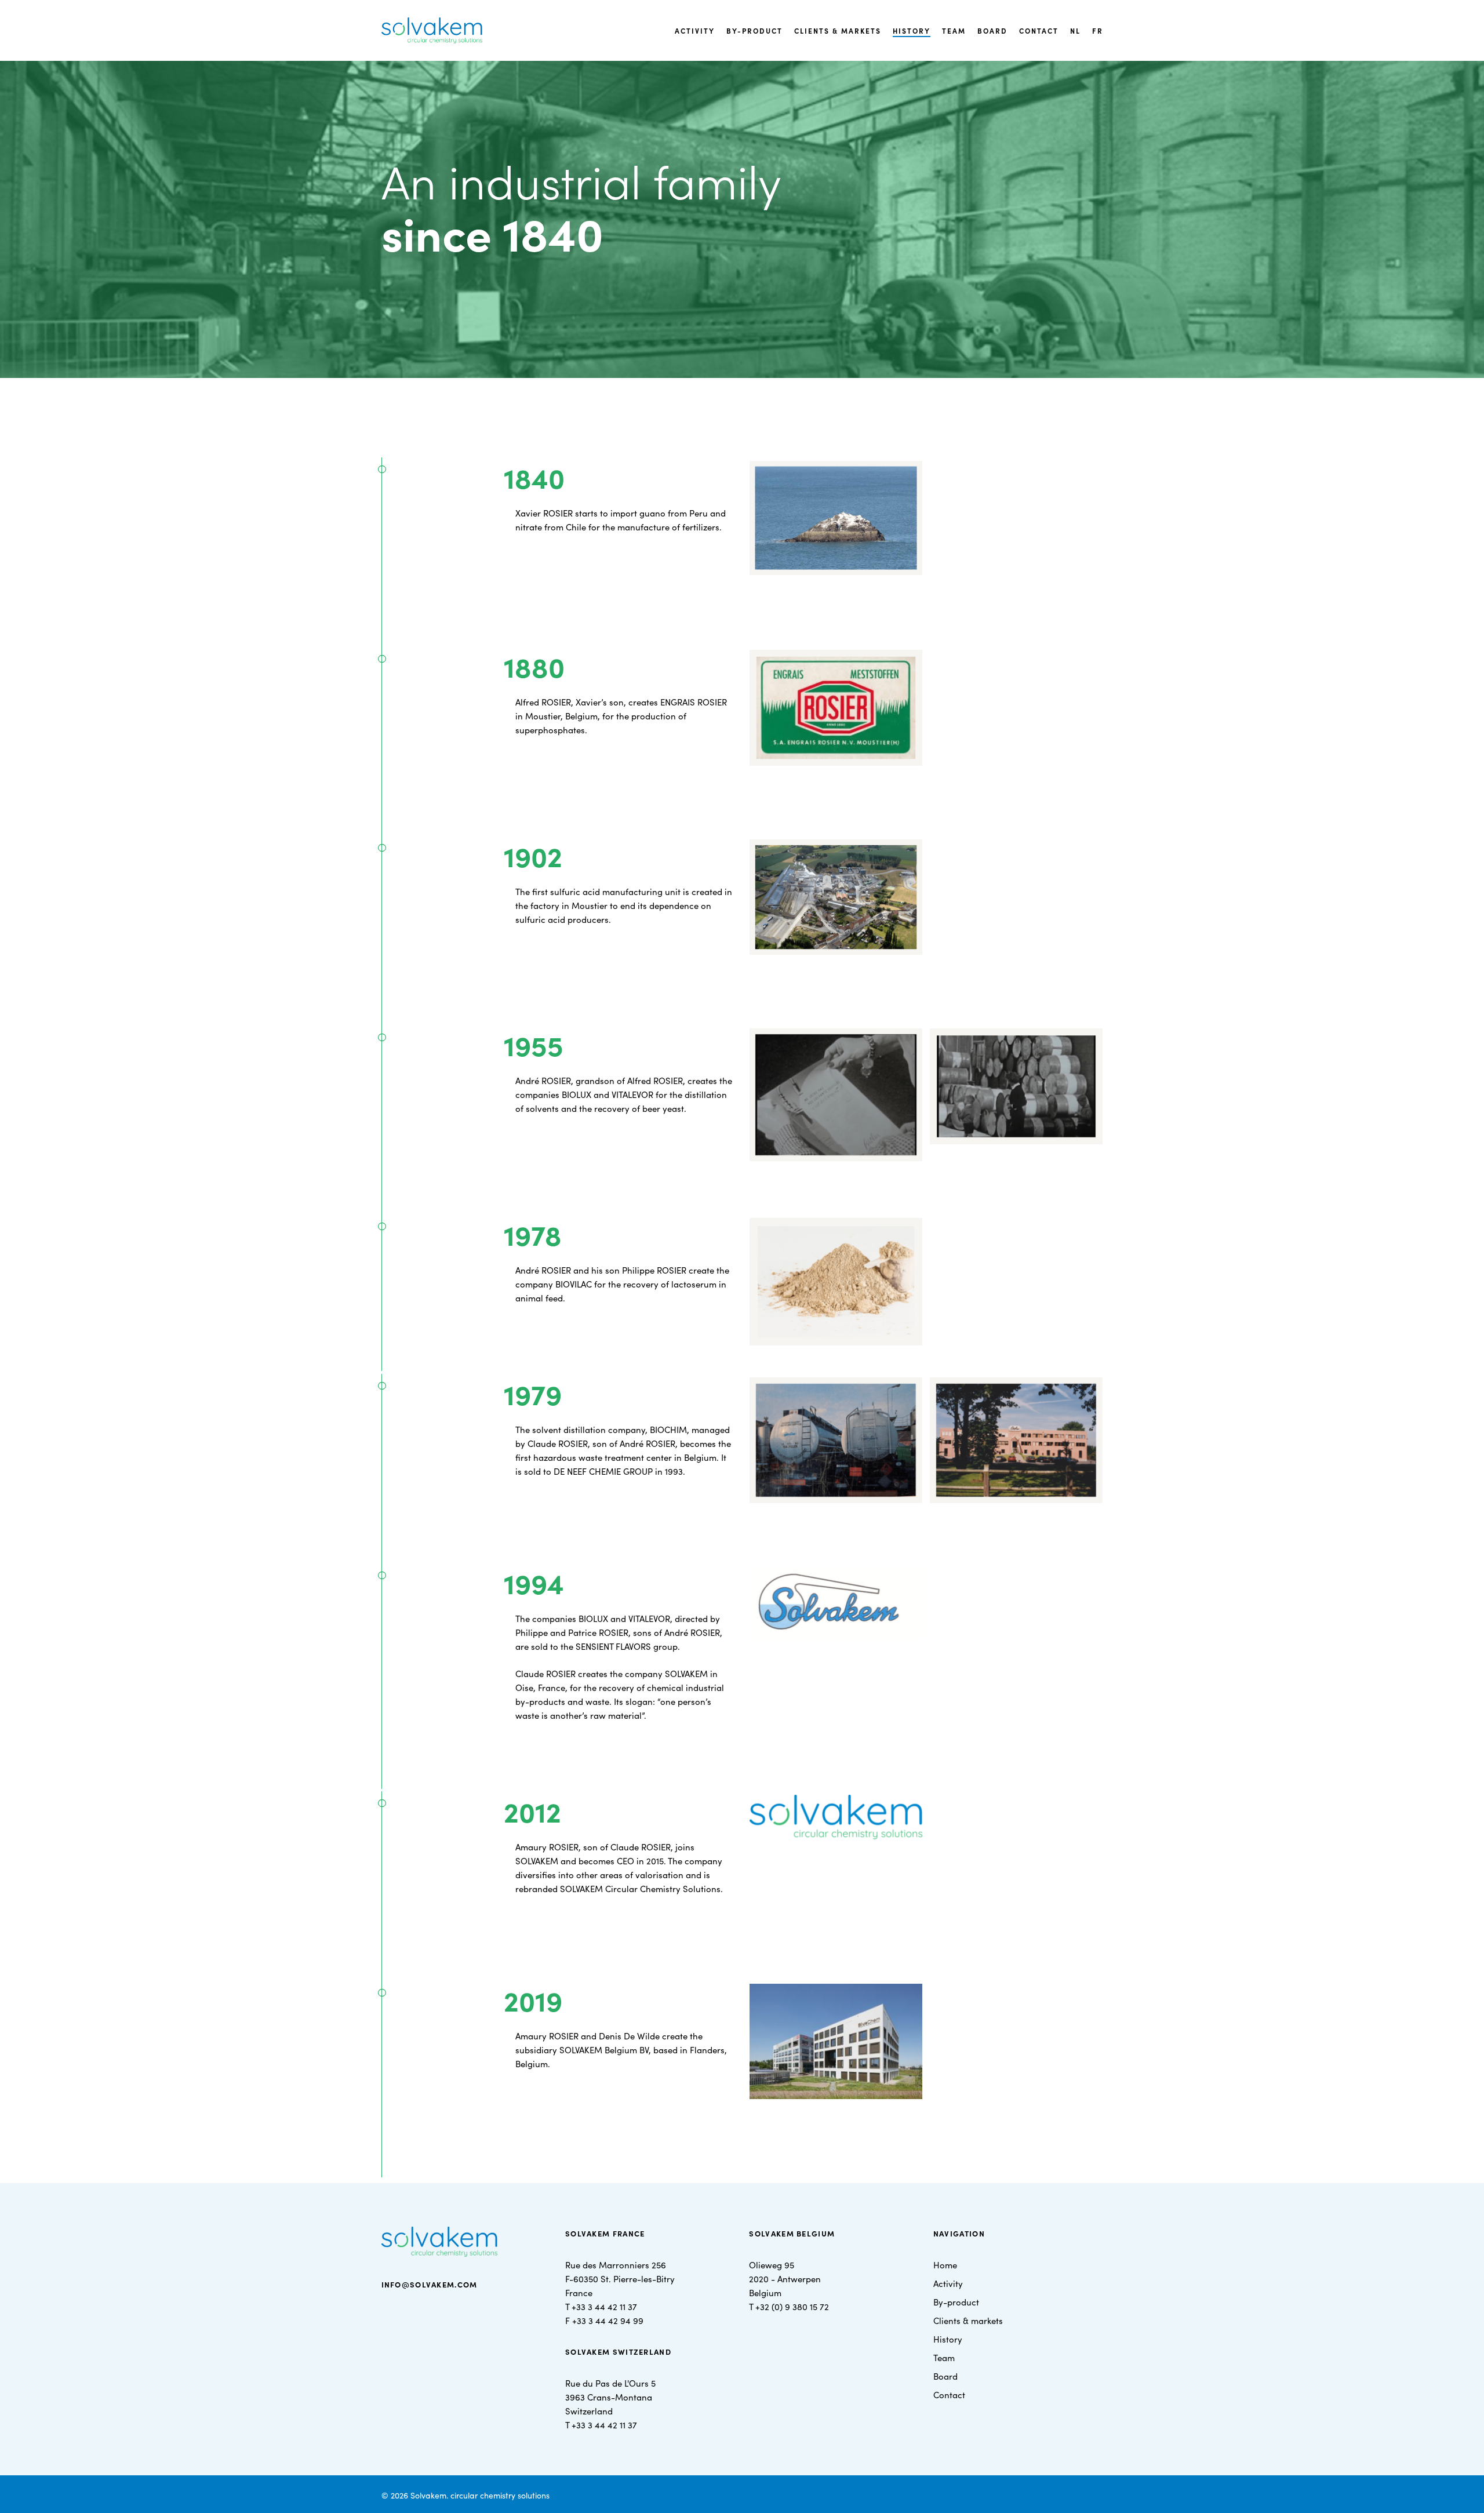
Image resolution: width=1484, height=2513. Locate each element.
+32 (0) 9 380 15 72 (792, 2306)
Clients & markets (968, 2320)
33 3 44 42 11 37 (607, 2306)
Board (945, 2376)
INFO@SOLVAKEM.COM (430, 2284)
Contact (949, 2394)
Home (945, 2265)
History (948, 2339)
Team (944, 2357)
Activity (948, 2283)
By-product (956, 2302)
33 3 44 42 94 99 (610, 2320)
